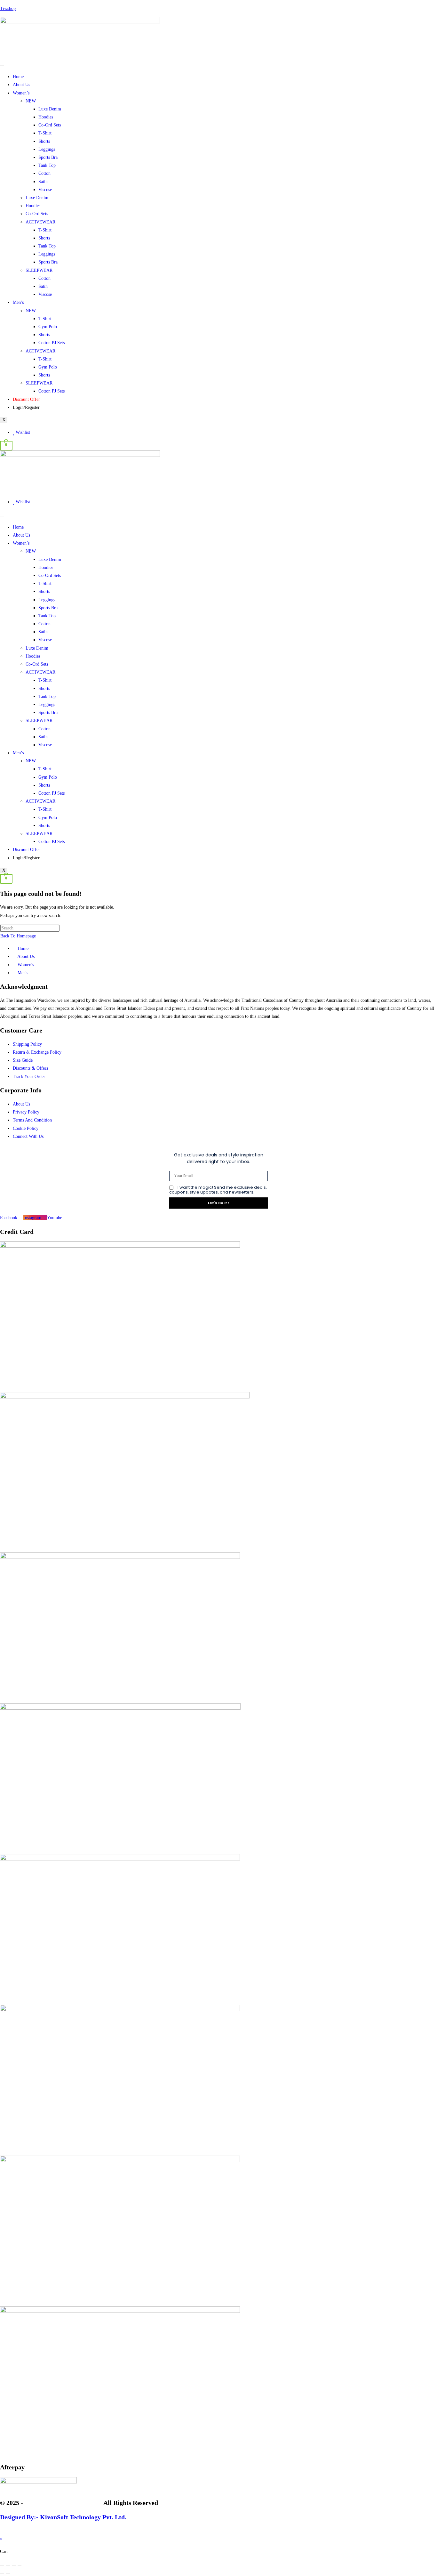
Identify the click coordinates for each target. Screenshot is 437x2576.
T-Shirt (45, 133)
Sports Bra (48, 157)
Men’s (18, 302)
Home (18, 77)
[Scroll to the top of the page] (2, 2531)
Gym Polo (48, 327)
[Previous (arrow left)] (2, 2573)
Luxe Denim (50, 109)
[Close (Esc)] (20, 2565)
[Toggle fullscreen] (8, 2565)
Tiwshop (8, 8)
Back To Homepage (18, 936)
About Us (21, 85)
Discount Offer (26, 399)
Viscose (45, 190)
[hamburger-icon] (2, 66)
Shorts (44, 141)
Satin (43, 182)
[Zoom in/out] (2, 2565)
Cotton (44, 173)
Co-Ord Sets (50, 125)
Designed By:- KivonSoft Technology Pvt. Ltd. (63, 2517)
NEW (31, 101)
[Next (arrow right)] (8, 2573)
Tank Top (47, 165)
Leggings (47, 149)
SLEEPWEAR (39, 270)
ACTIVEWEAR (40, 222)
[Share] (14, 2565)
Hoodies (46, 117)
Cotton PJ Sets (52, 343)
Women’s (21, 93)
